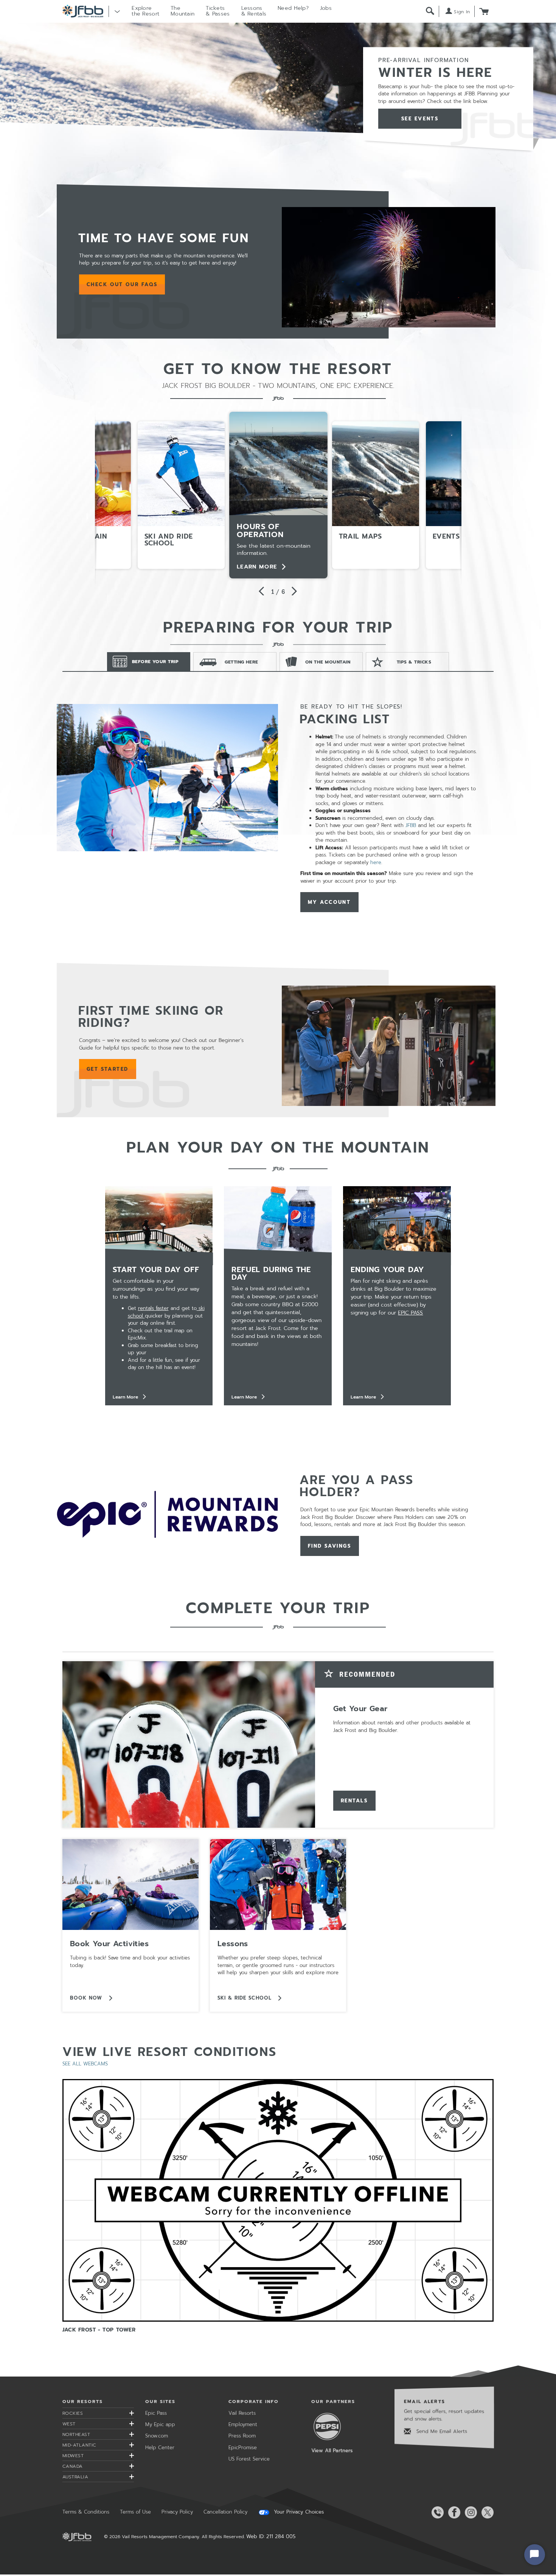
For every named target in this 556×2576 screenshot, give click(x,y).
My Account (329, 902)
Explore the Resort (145, 11)
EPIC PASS (410, 1313)
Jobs (326, 8)
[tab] (149, 662)
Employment (243, 2424)
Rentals (354, 1801)
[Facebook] (453, 2512)
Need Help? (293, 8)
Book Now (87, 1998)
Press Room (242, 2436)
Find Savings (330, 1546)
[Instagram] (469, 2512)
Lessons (233, 1944)
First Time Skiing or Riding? (151, 1017)
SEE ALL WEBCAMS (85, 2064)
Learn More (257, 567)
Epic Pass (156, 2413)
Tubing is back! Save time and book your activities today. (130, 1962)
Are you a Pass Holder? (357, 1486)
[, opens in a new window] (389, 267)
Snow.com (157, 2436)
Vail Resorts (242, 2413)
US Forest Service (249, 2459)
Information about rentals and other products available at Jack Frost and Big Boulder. (402, 1726)
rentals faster (153, 1308)
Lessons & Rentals (254, 11)
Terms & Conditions (86, 2512)
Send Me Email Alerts (441, 2431)
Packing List (345, 719)
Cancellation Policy (225, 2512)
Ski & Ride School (246, 1998)
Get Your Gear (360, 1709)
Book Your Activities (109, 1944)
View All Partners (332, 2451)
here (376, 862)
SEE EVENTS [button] (420, 119)
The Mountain (182, 11)
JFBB (411, 825)
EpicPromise (243, 2448)
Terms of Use (135, 2512)
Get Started (108, 1069)
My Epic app (160, 2424)
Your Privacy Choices (298, 2512)
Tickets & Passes (218, 11)
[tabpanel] (278, 808)
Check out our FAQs (126, 285)
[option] (278, 495)
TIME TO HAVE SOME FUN (164, 238)
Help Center (160, 2448)
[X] (486, 2512)
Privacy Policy (177, 2512)
